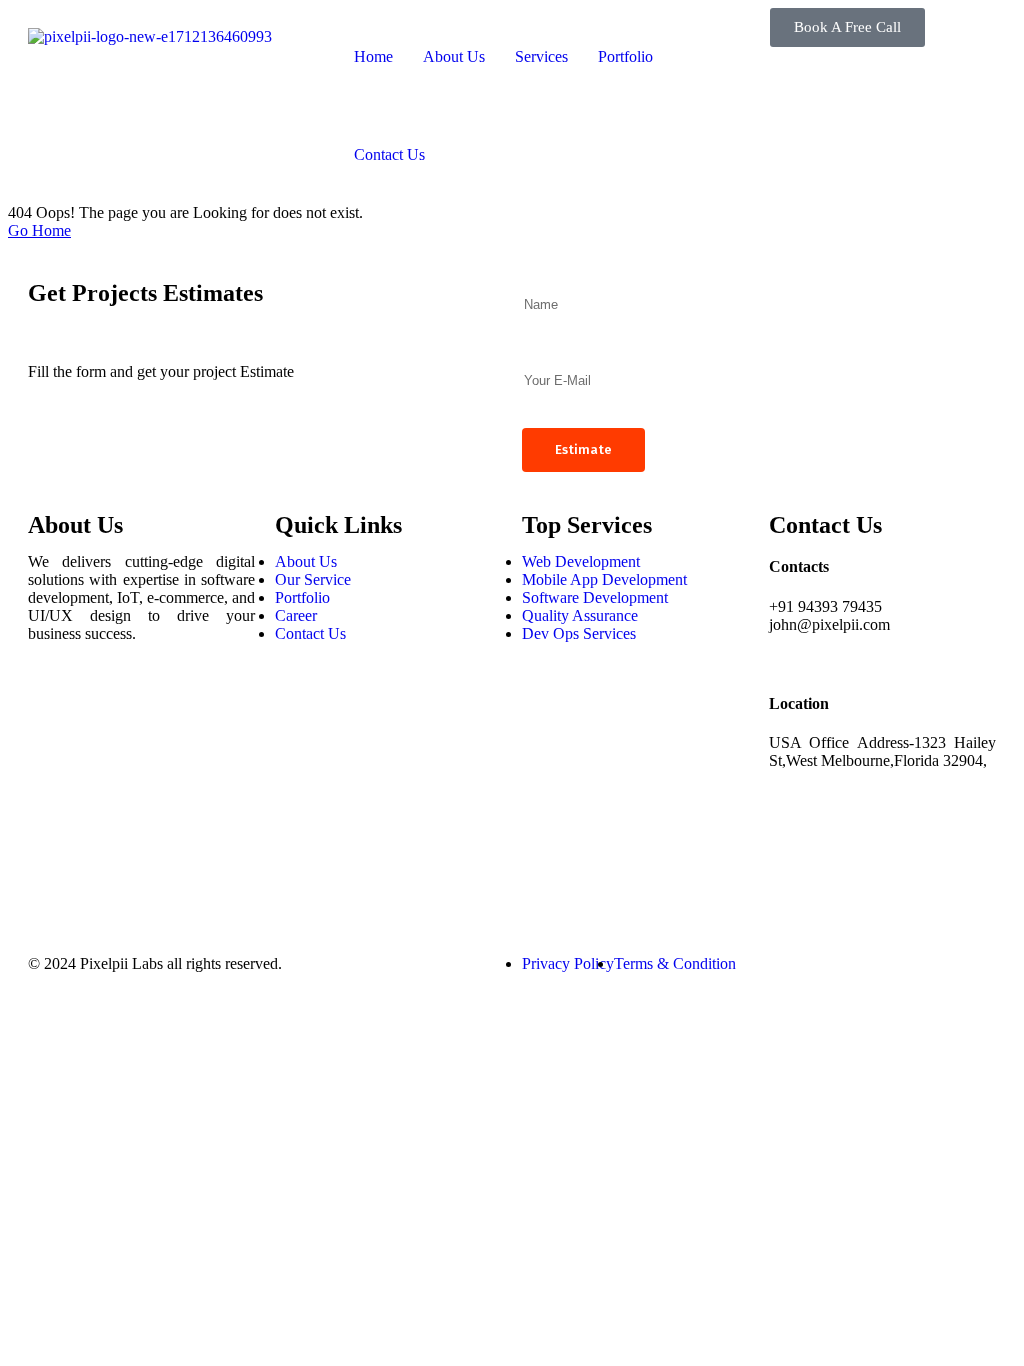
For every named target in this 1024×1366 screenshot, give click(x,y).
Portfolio (625, 56)
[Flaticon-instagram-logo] (53, 762)
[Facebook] (53, 708)
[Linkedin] (53, 816)
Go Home (39, 230)
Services (541, 56)
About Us (454, 56)
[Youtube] (53, 870)
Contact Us (389, 154)
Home (373, 56)
